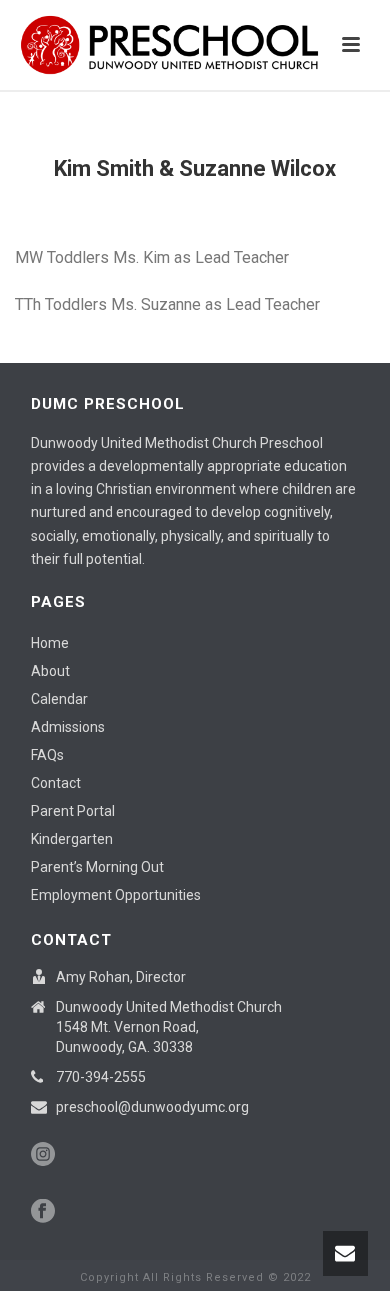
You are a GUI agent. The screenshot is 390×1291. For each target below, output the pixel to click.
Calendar (59, 699)
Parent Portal (73, 811)
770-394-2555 (101, 1077)
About (50, 671)
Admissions (68, 727)
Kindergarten (72, 839)
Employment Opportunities (116, 895)
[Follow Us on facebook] (43, 1212)
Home (50, 643)
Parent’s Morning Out (97, 867)
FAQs (47, 755)
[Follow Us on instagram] (43, 1155)
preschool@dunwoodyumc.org (152, 1107)
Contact (56, 783)
